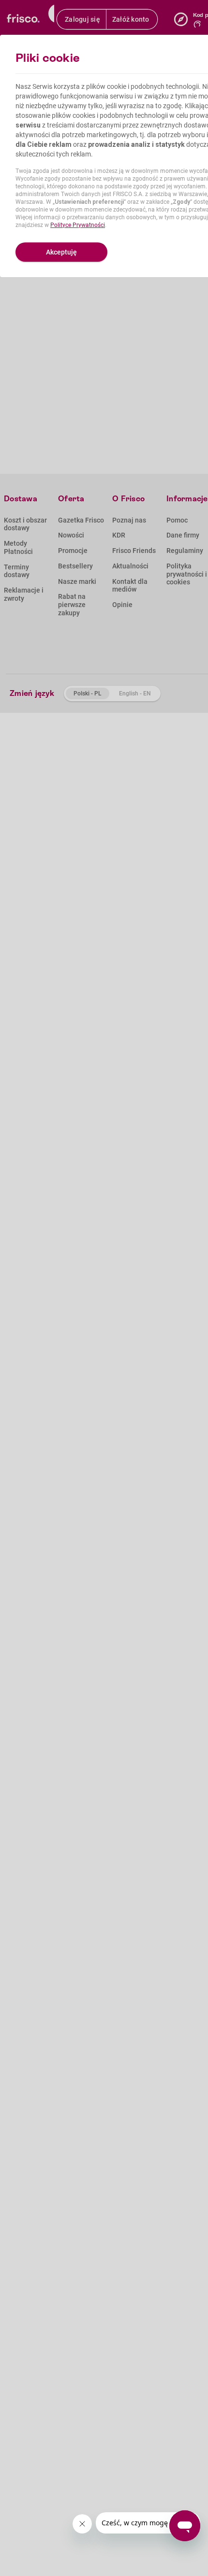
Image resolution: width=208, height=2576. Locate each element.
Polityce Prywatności (78, 225)
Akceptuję (61, 252)
